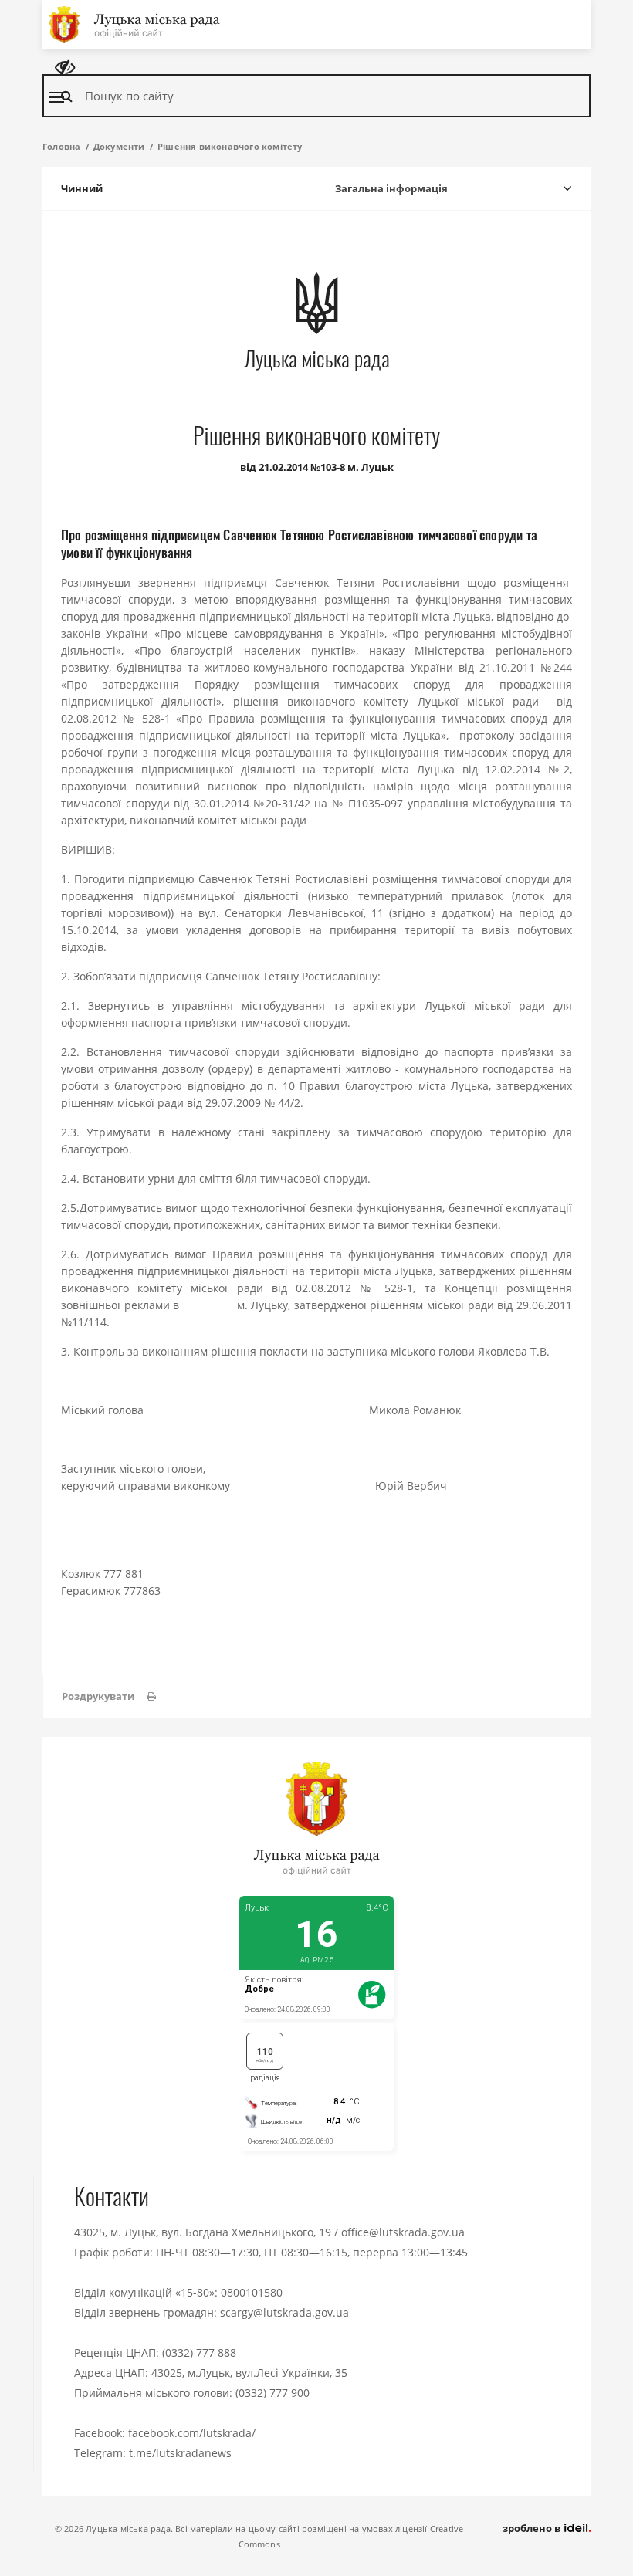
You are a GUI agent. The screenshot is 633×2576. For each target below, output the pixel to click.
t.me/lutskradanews (180, 2453)
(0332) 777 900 (272, 2393)
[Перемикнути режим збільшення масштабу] (65, 68)
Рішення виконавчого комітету (230, 146)
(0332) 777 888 (199, 2353)
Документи (119, 146)
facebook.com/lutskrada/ (192, 2433)
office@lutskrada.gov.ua (403, 2232)
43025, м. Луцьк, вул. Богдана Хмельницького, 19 (203, 2232)
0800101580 (252, 2292)
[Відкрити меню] (56, 97)
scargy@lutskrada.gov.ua (284, 2312)
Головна (61, 146)
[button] (109, 1696)
